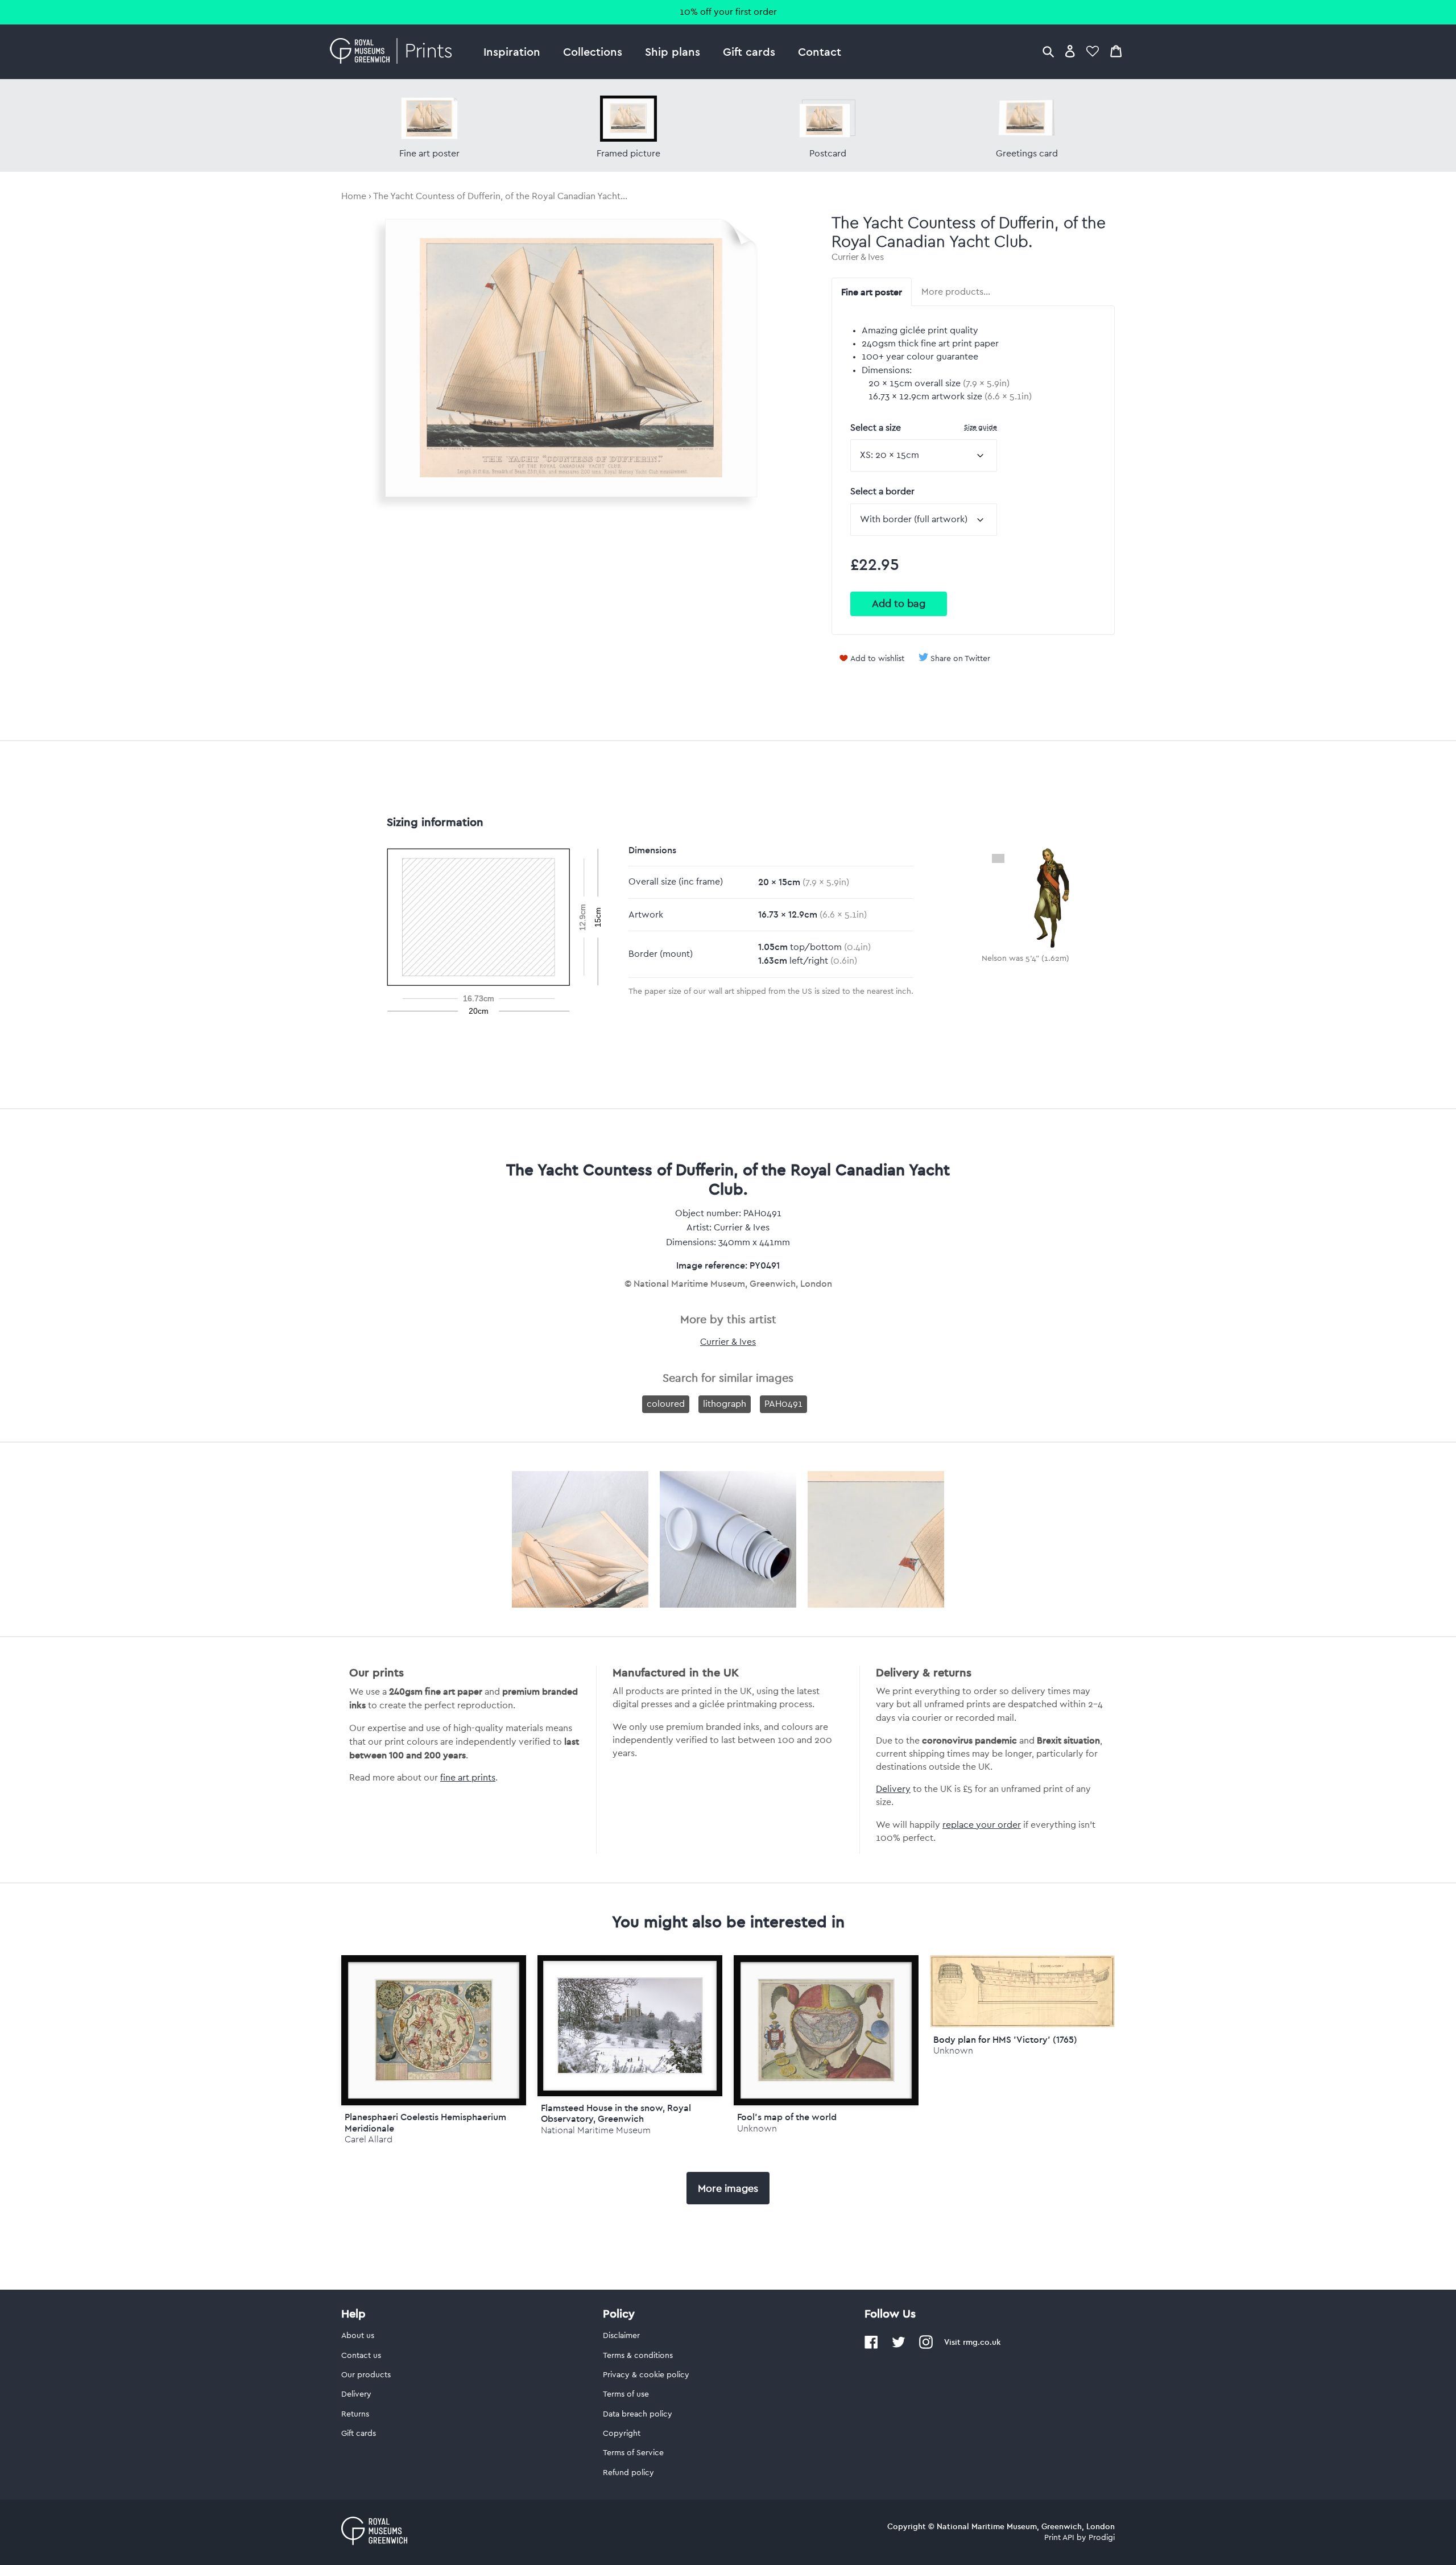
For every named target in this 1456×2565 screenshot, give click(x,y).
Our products (366, 2375)
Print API (1059, 2538)
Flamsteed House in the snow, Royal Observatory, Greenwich (616, 2113)
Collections (593, 51)
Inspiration (512, 51)
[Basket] (1116, 51)
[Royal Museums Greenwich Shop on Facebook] (871, 2347)
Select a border (882, 491)
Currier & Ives (857, 257)
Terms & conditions (638, 2356)
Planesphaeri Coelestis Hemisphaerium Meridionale (425, 2122)
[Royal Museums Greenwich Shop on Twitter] (899, 2347)
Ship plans (673, 51)
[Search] (1048, 51)
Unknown (757, 2128)
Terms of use (626, 2394)
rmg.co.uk (982, 2342)
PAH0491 (783, 1404)
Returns (355, 2414)
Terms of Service (633, 2453)
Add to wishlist (877, 659)
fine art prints (468, 1778)
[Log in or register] (1070, 51)
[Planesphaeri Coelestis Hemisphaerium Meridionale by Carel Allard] (434, 2031)
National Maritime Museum (596, 2130)
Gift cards (749, 51)
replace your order (982, 1825)
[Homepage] (394, 52)
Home (354, 196)
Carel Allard (369, 2139)
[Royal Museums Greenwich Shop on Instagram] (926, 2347)
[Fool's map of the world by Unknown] (826, 2031)
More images (728, 2188)
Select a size (924, 428)
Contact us (361, 2356)
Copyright (622, 2434)
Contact (820, 51)
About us (358, 2336)
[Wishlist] (1093, 51)
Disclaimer (621, 2336)
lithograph (725, 1404)
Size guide (981, 427)
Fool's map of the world (787, 2117)
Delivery (893, 1789)
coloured (666, 1404)
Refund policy (628, 2473)
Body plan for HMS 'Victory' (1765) (1005, 2039)
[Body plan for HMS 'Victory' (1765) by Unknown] (1022, 2025)
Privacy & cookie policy (646, 2375)
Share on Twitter (960, 659)
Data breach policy (638, 2414)
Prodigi (1102, 2538)
